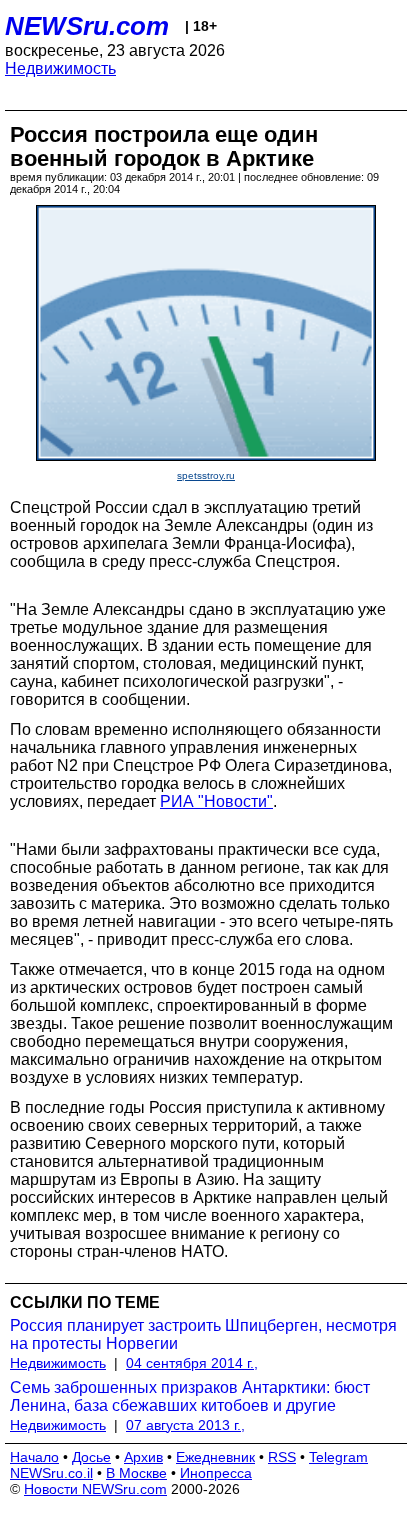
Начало (34, 1457)
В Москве (136, 1473)
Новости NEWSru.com (95, 1489)
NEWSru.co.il (51, 1473)
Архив (143, 1457)
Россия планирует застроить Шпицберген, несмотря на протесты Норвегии (203, 1334)
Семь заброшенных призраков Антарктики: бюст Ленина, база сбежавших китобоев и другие (190, 1396)
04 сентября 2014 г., (192, 1363)
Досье (91, 1457)
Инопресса (216, 1473)
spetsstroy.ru (206, 475)
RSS (282, 1457)
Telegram (338, 1457)
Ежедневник (215, 1457)
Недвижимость (60, 68)
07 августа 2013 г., (185, 1425)
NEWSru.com (87, 26)
